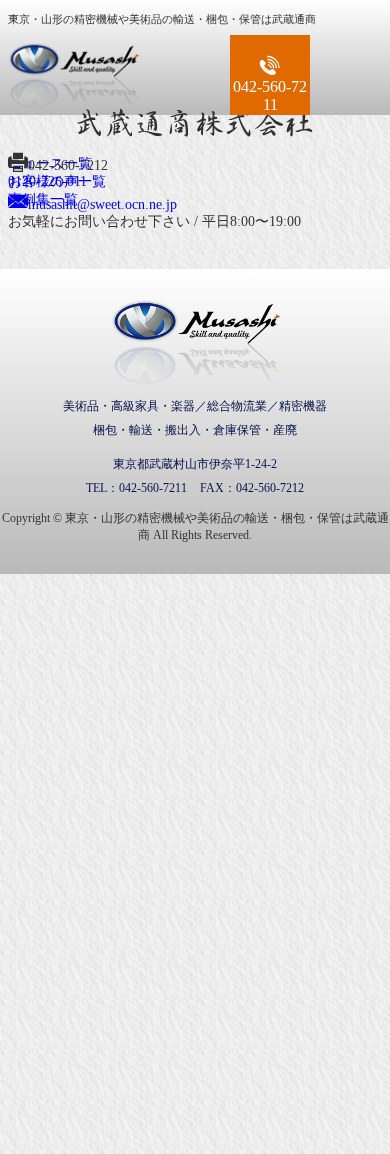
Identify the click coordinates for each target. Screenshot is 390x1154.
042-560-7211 (270, 95)
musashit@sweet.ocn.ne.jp (102, 204)
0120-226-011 (47, 181)
